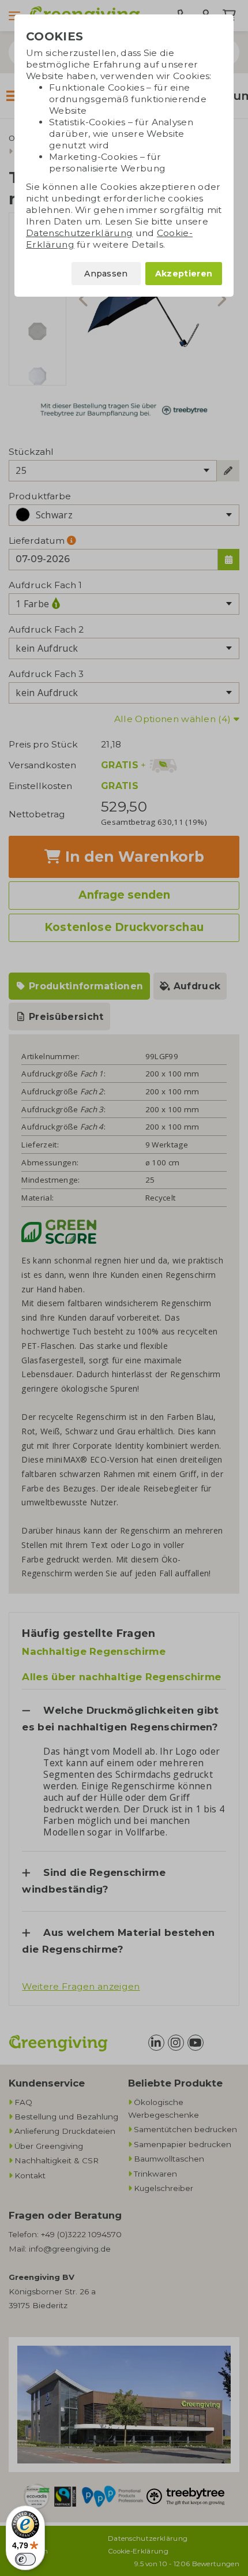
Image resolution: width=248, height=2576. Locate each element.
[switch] (25, 2559)
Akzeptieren (184, 274)
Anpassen (106, 274)
